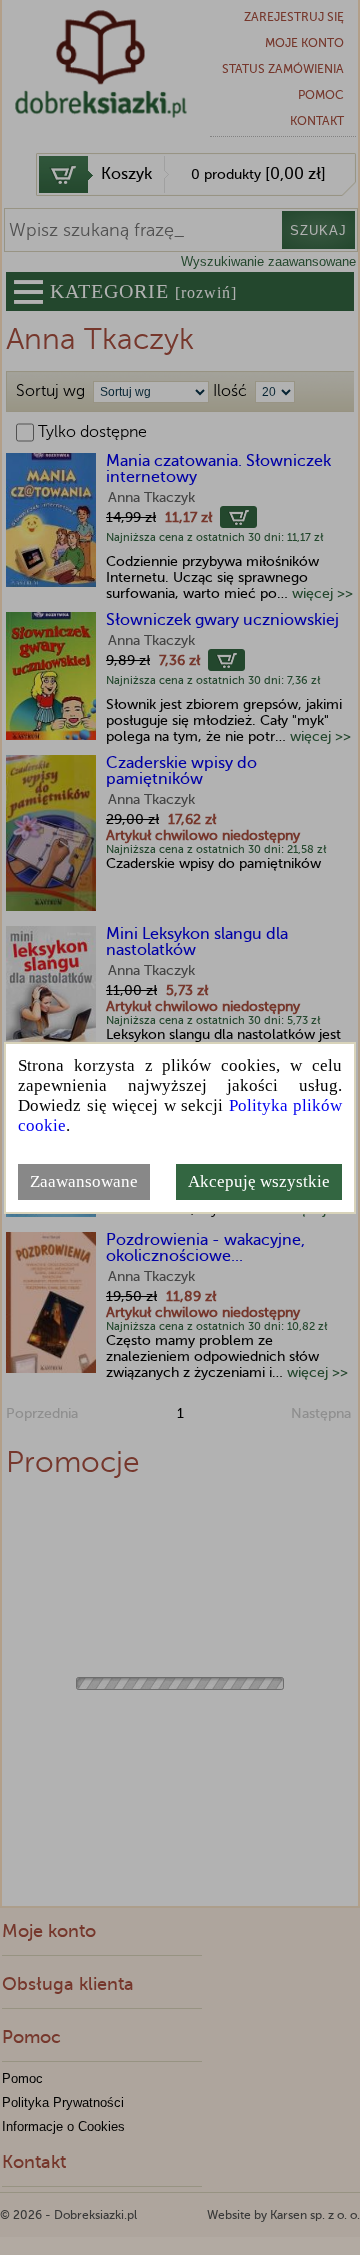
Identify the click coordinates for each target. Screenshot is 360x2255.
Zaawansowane (84, 1181)
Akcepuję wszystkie (259, 1181)
